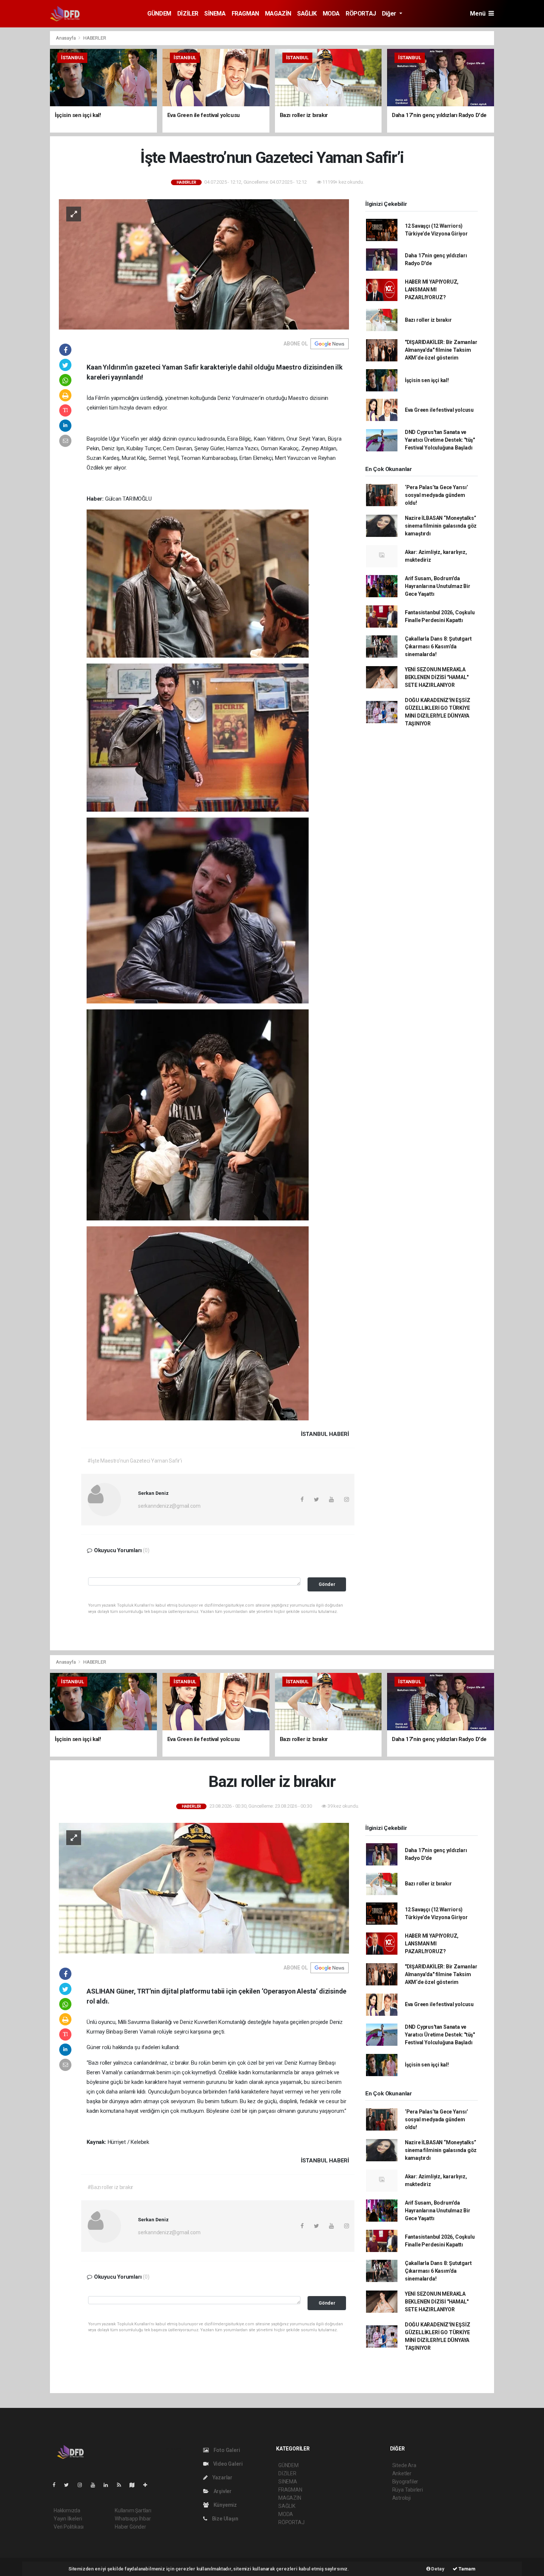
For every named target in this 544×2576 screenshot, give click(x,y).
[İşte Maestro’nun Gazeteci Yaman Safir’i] (204, 264)
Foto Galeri (226, 2450)
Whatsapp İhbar (133, 2519)
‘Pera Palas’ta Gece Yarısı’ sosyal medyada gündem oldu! (436, 495)
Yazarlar (222, 2478)
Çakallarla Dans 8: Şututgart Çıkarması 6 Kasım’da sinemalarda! (438, 646)
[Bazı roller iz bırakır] (204, 1888)
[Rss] (122, 2485)
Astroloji (402, 2498)
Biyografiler (405, 2482)
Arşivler (222, 2491)
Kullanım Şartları (133, 2510)
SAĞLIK (307, 14)
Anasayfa (66, 38)
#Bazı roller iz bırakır (110, 2187)
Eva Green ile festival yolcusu (439, 410)
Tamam (466, 2569)
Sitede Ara (404, 2465)
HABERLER (95, 38)
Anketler (402, 2473)
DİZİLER (188, 14)
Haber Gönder (130, 2527)
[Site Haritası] (135, 2485)
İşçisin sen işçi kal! (427, 380)
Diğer (390, 14)
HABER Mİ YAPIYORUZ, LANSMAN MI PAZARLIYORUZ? (432, 290)
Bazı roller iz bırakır (428, 320)
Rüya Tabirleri (408, 2490)
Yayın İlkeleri (68, 2519)
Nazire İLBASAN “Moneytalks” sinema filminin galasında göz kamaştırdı (441, 526)
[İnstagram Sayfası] (83, 2485)
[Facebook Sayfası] (57, 2485)
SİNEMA (215, 14)
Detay (437, 2569)
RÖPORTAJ (361, 14)
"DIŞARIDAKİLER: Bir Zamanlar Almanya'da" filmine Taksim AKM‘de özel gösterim (441, 350)
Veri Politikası (69, 2527)
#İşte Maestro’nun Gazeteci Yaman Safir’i (135, 1461)
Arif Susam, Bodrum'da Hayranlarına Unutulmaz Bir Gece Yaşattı (438, 586)
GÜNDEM (159, 14)
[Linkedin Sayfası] (109, 2485)
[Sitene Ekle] (148, 2485)
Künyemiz (225, 2505)
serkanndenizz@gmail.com (169, 1506)
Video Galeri (227, 2464)
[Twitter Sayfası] (69, 2485)
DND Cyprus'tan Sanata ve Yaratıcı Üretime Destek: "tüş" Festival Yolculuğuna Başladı (440, 440)
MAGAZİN (278, 14)
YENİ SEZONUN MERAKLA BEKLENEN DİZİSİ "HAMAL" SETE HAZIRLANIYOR (437, 677)
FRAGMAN (245, 14)
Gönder (327, 1584)
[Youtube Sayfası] (96, 2485)
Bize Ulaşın (225, 2519)
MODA (331, 14)
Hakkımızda (67, 2510)
